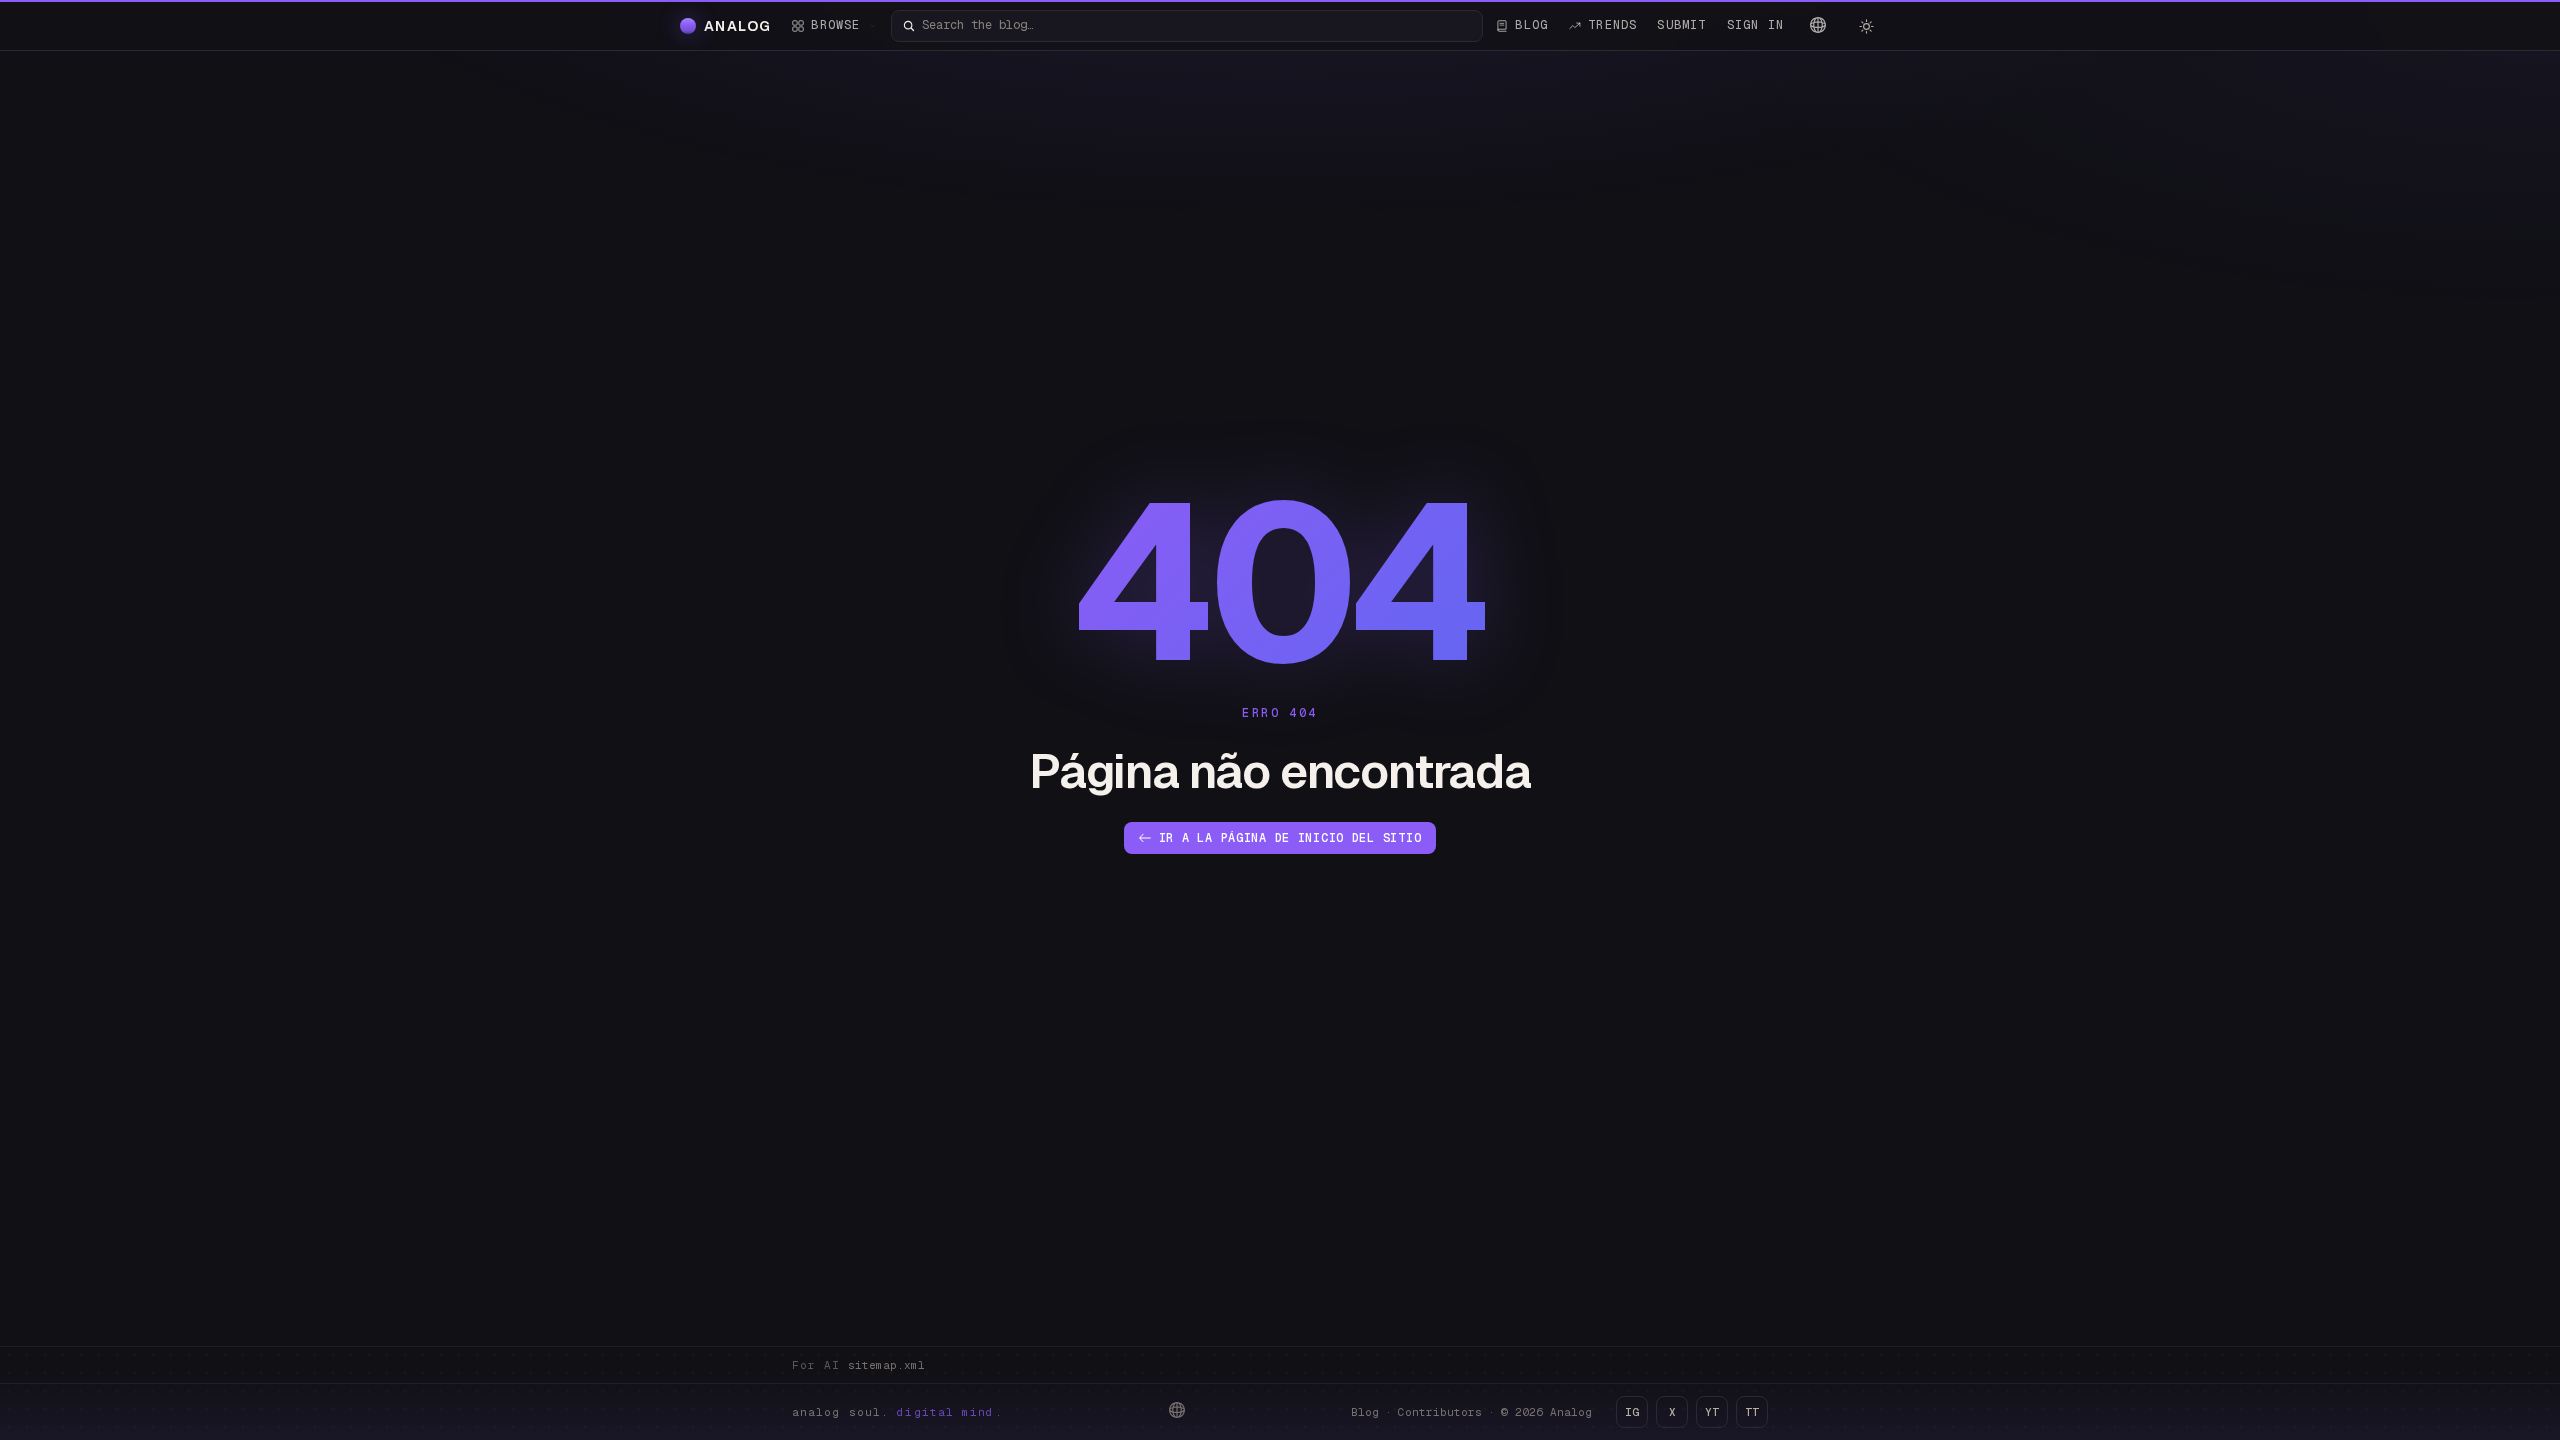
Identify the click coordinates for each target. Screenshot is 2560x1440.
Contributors (1440, 1412)
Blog (1365, 1412)
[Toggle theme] (1866, 26)
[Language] (1818, 25)
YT (1712, 1412)
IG (1632, 1412)
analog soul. (897, 1412)
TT (1752, 1412)
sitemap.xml (886, 1365)
